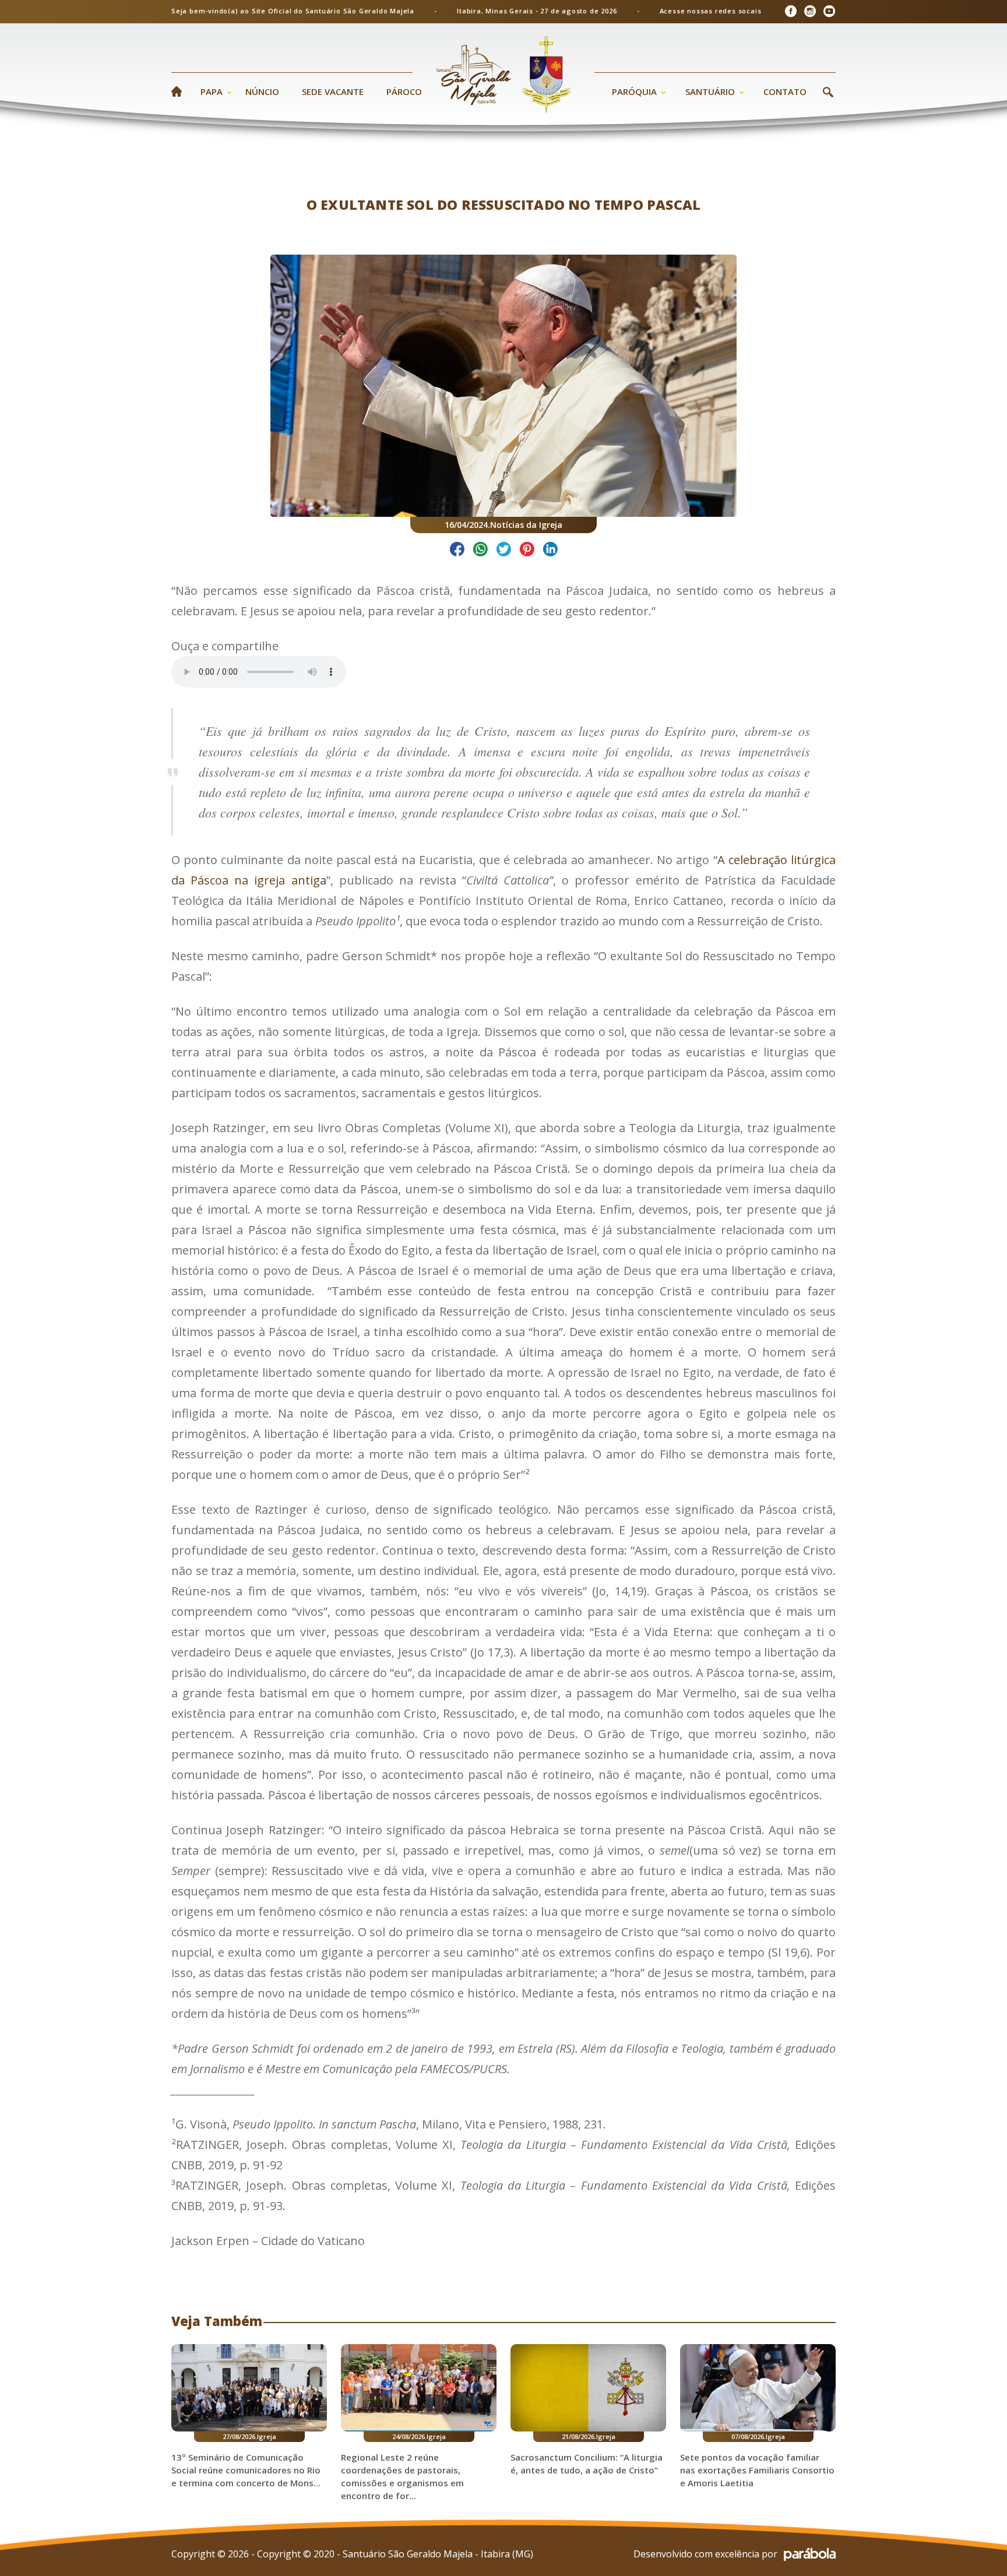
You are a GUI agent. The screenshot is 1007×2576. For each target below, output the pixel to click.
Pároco (404, 91)
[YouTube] (829, 11)
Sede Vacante (333, 91)
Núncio (262, 91)
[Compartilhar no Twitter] (504, 551)
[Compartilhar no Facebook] (457, 551)
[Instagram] (810, 11)
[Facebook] (791, 11)
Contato (785, 91)
